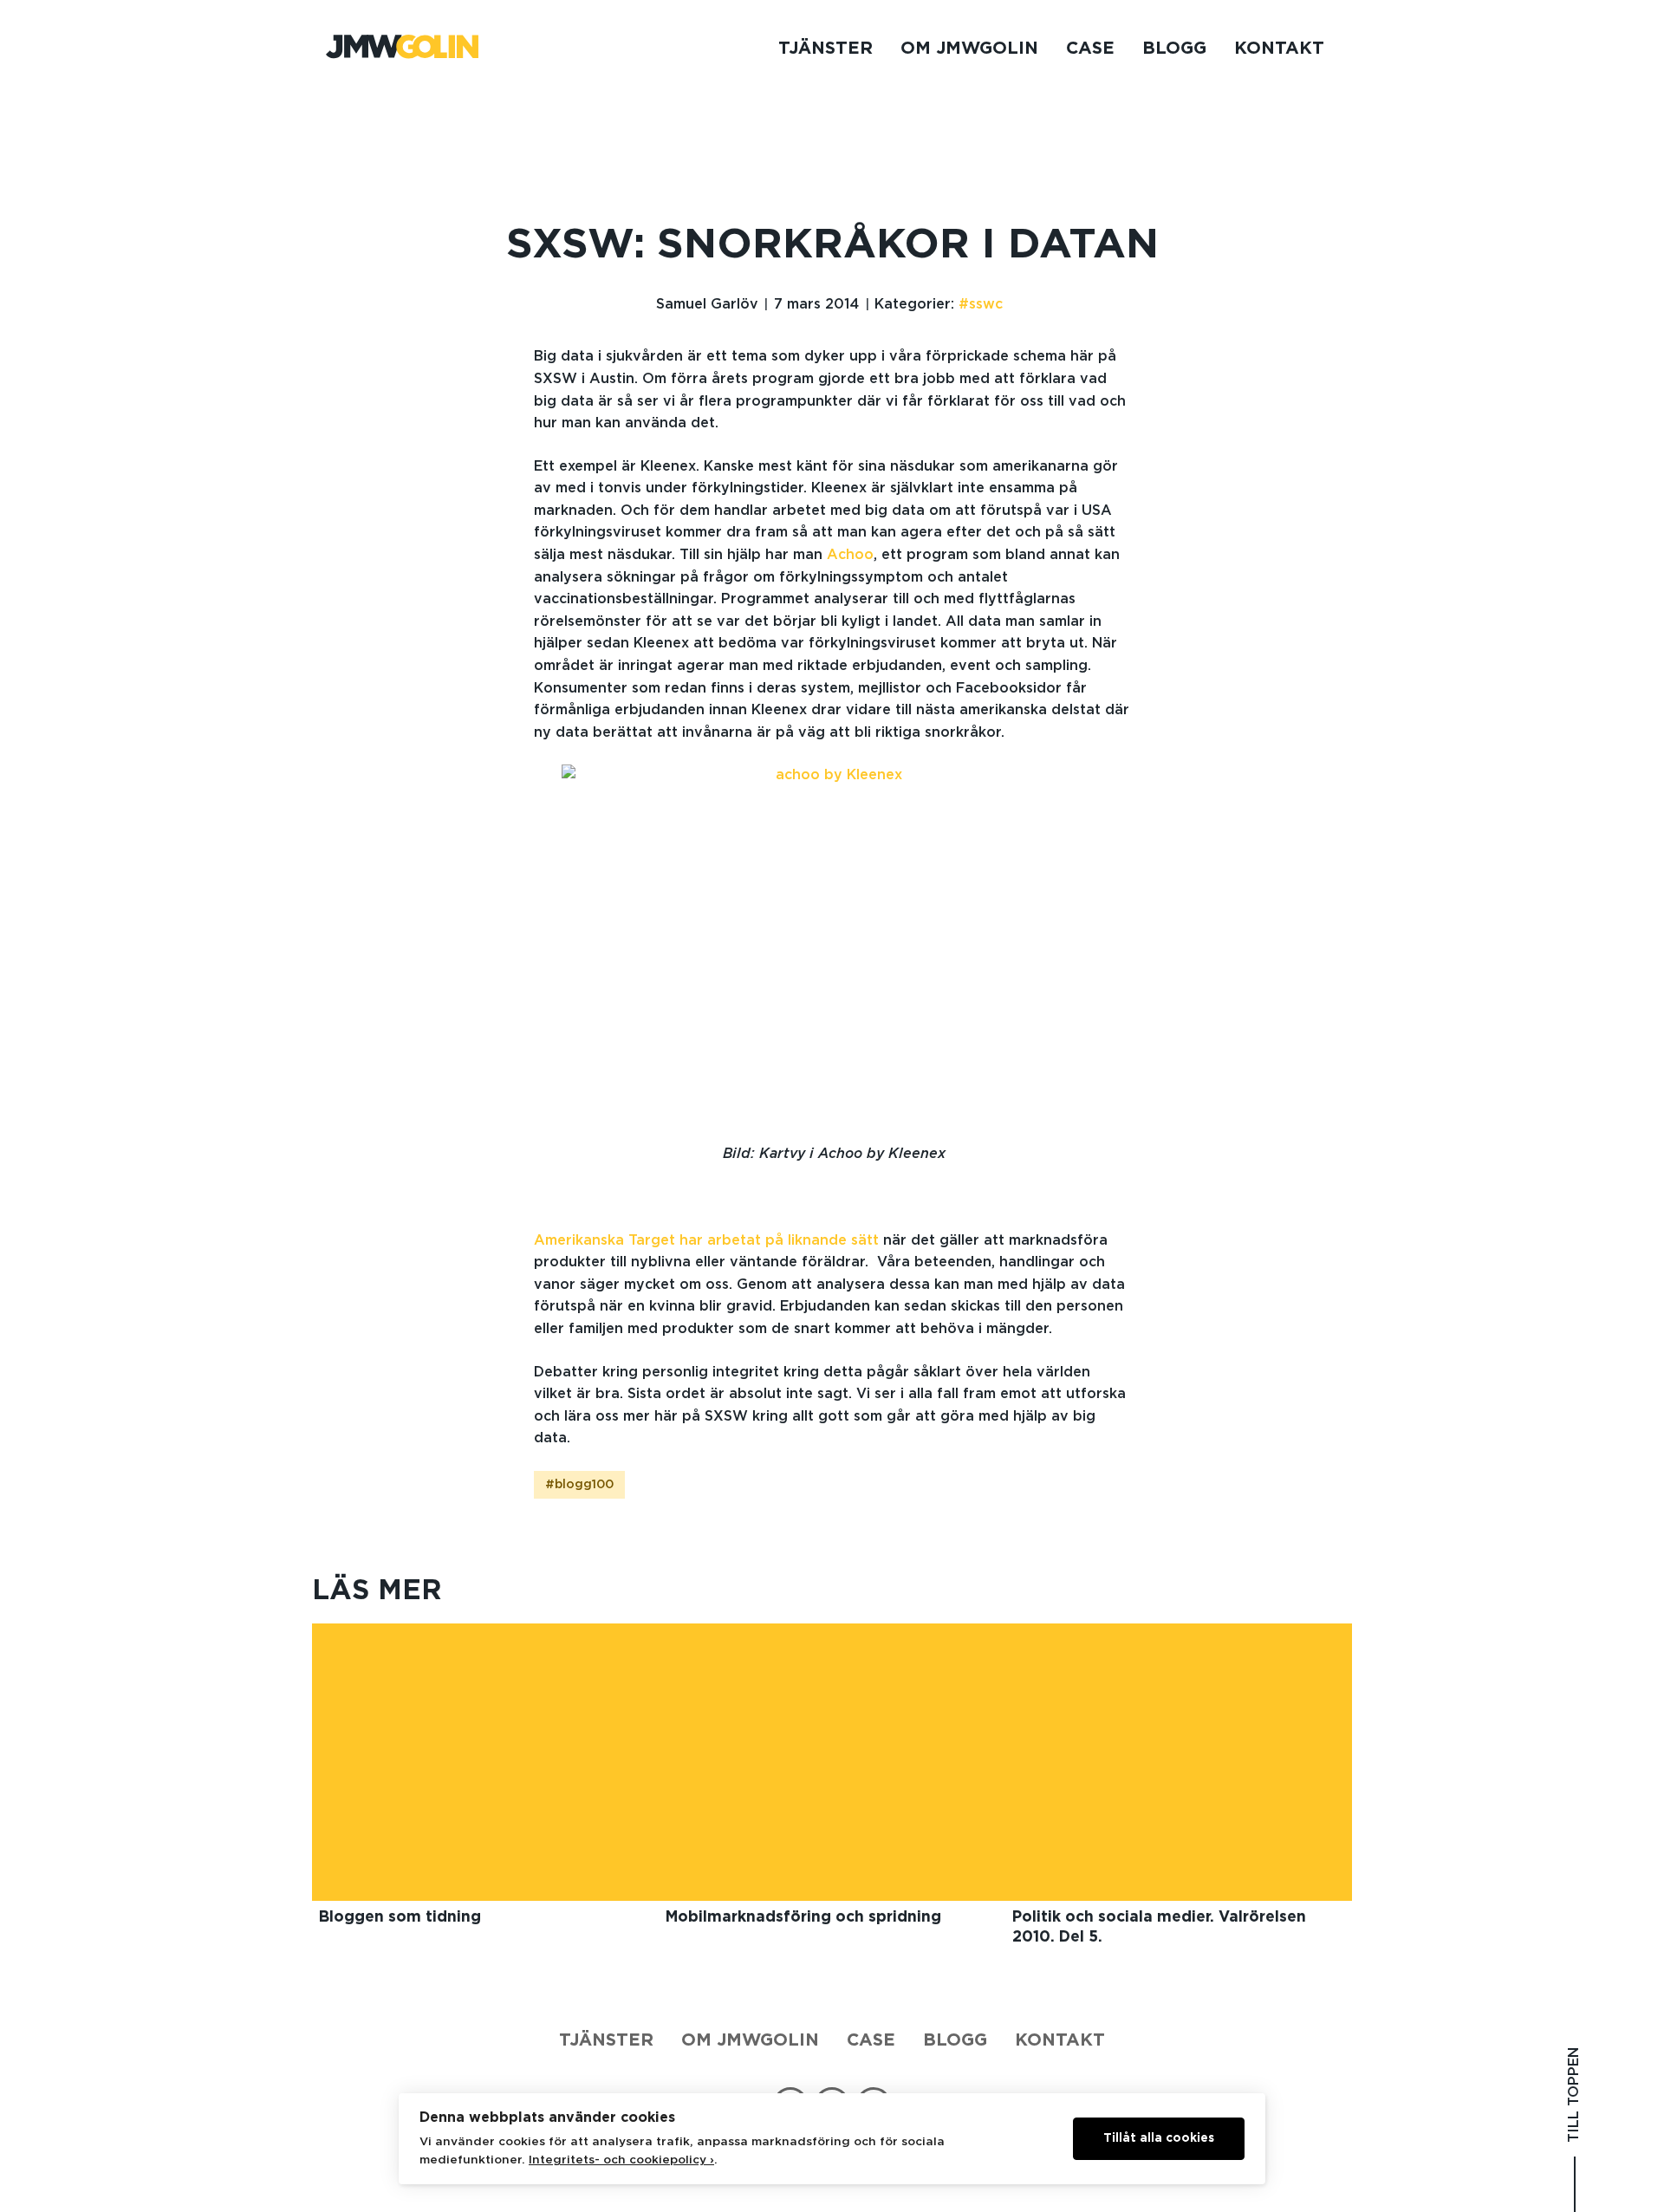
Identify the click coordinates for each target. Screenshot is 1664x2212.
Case (1090, 49)
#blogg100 (579, 1485)
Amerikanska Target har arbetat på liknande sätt (706, 1240)
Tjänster (825, 49)
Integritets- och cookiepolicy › (621, 2160)
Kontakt (1279, 49)
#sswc (981, 304)
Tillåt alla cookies (1159, 2138)
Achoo (850, 555)
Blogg (1174, 49)
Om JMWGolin (969, 49)
